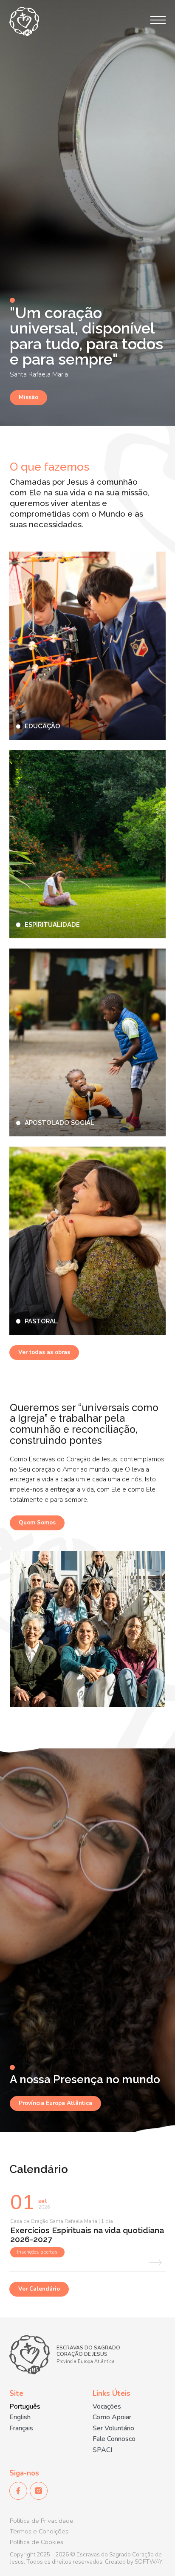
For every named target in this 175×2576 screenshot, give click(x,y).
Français (21, 2428)
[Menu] (158, 20)
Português (25, 2407)
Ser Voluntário (113, 2428)
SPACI (102, 2450)
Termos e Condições (39, 2531)
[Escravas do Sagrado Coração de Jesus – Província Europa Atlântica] (24, 21)
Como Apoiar (112, 2417)
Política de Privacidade (42, 2521)
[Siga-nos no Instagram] (39, 2491)
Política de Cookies (37, 2542)
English (20, 2417)
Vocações (107, 2407)
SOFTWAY (148, 2562)
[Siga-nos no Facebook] (18, 2491)
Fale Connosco (114, 2439)
